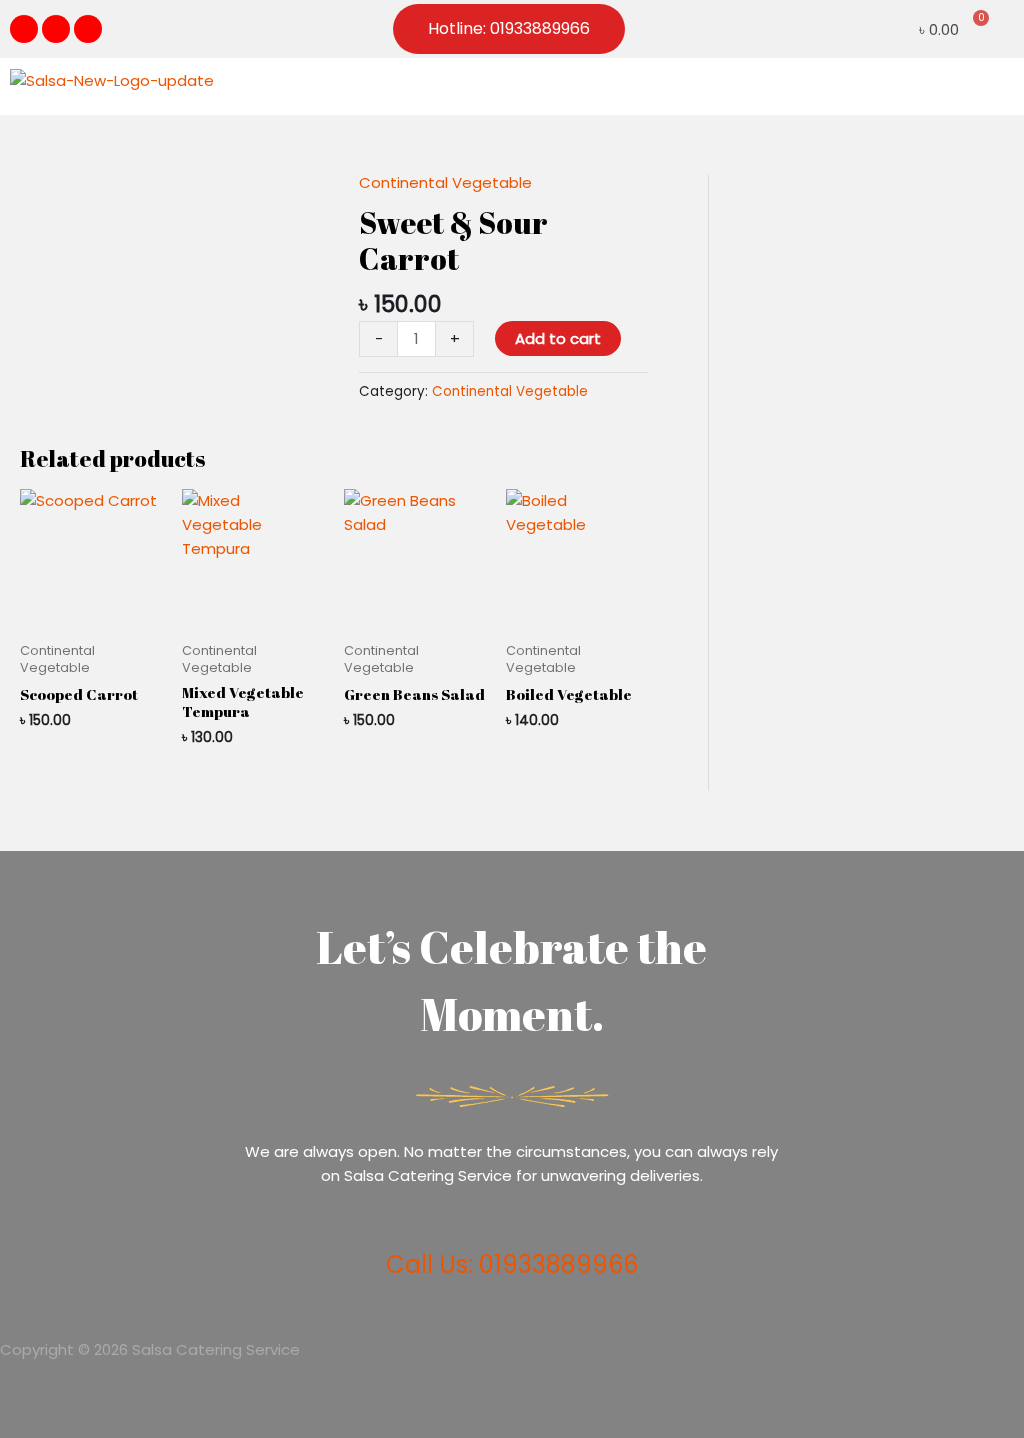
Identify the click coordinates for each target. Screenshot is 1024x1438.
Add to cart (558, 338)
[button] (998, 86)
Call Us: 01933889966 (512, 1264)
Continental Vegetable (445, 182)
